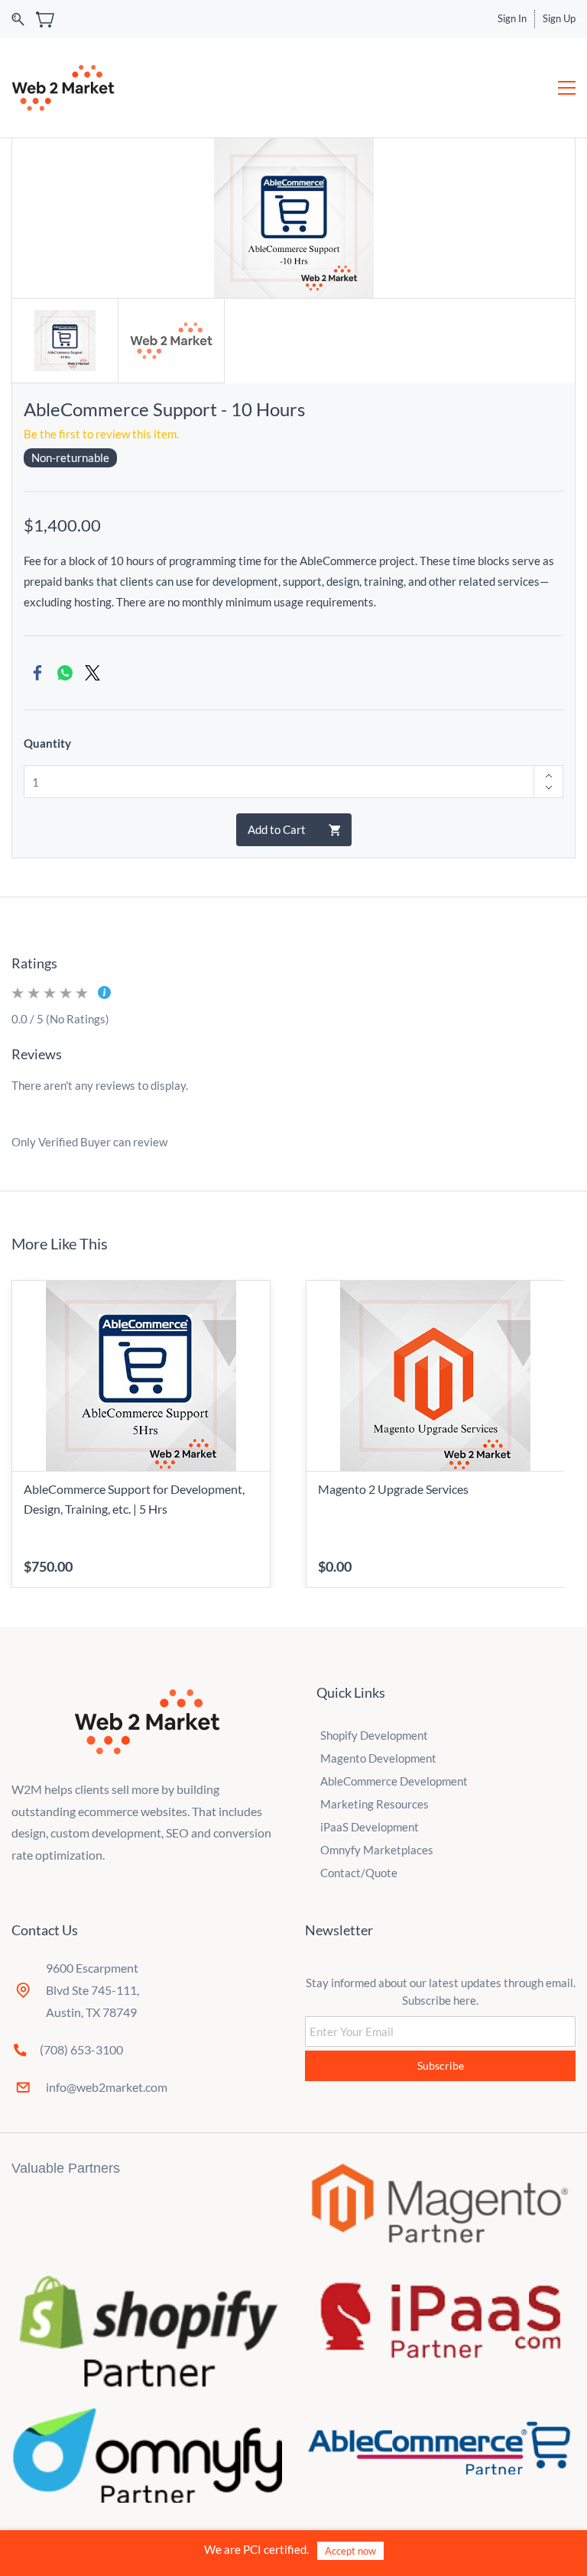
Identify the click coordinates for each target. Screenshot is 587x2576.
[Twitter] (92, 673)
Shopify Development (374, 1735)
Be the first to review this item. (101, 434)
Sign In (512, 18)
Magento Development (378, 1758)
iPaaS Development (370, 1827)
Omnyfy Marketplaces (377, 1850)
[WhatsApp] (65, 673)
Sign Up (559, 18)
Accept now (350, 2551)
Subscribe (441, 2065)
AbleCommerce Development (394, 1781)
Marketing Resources (375, 1804)
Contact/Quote (359, 1873)
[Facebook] (37, 673)
